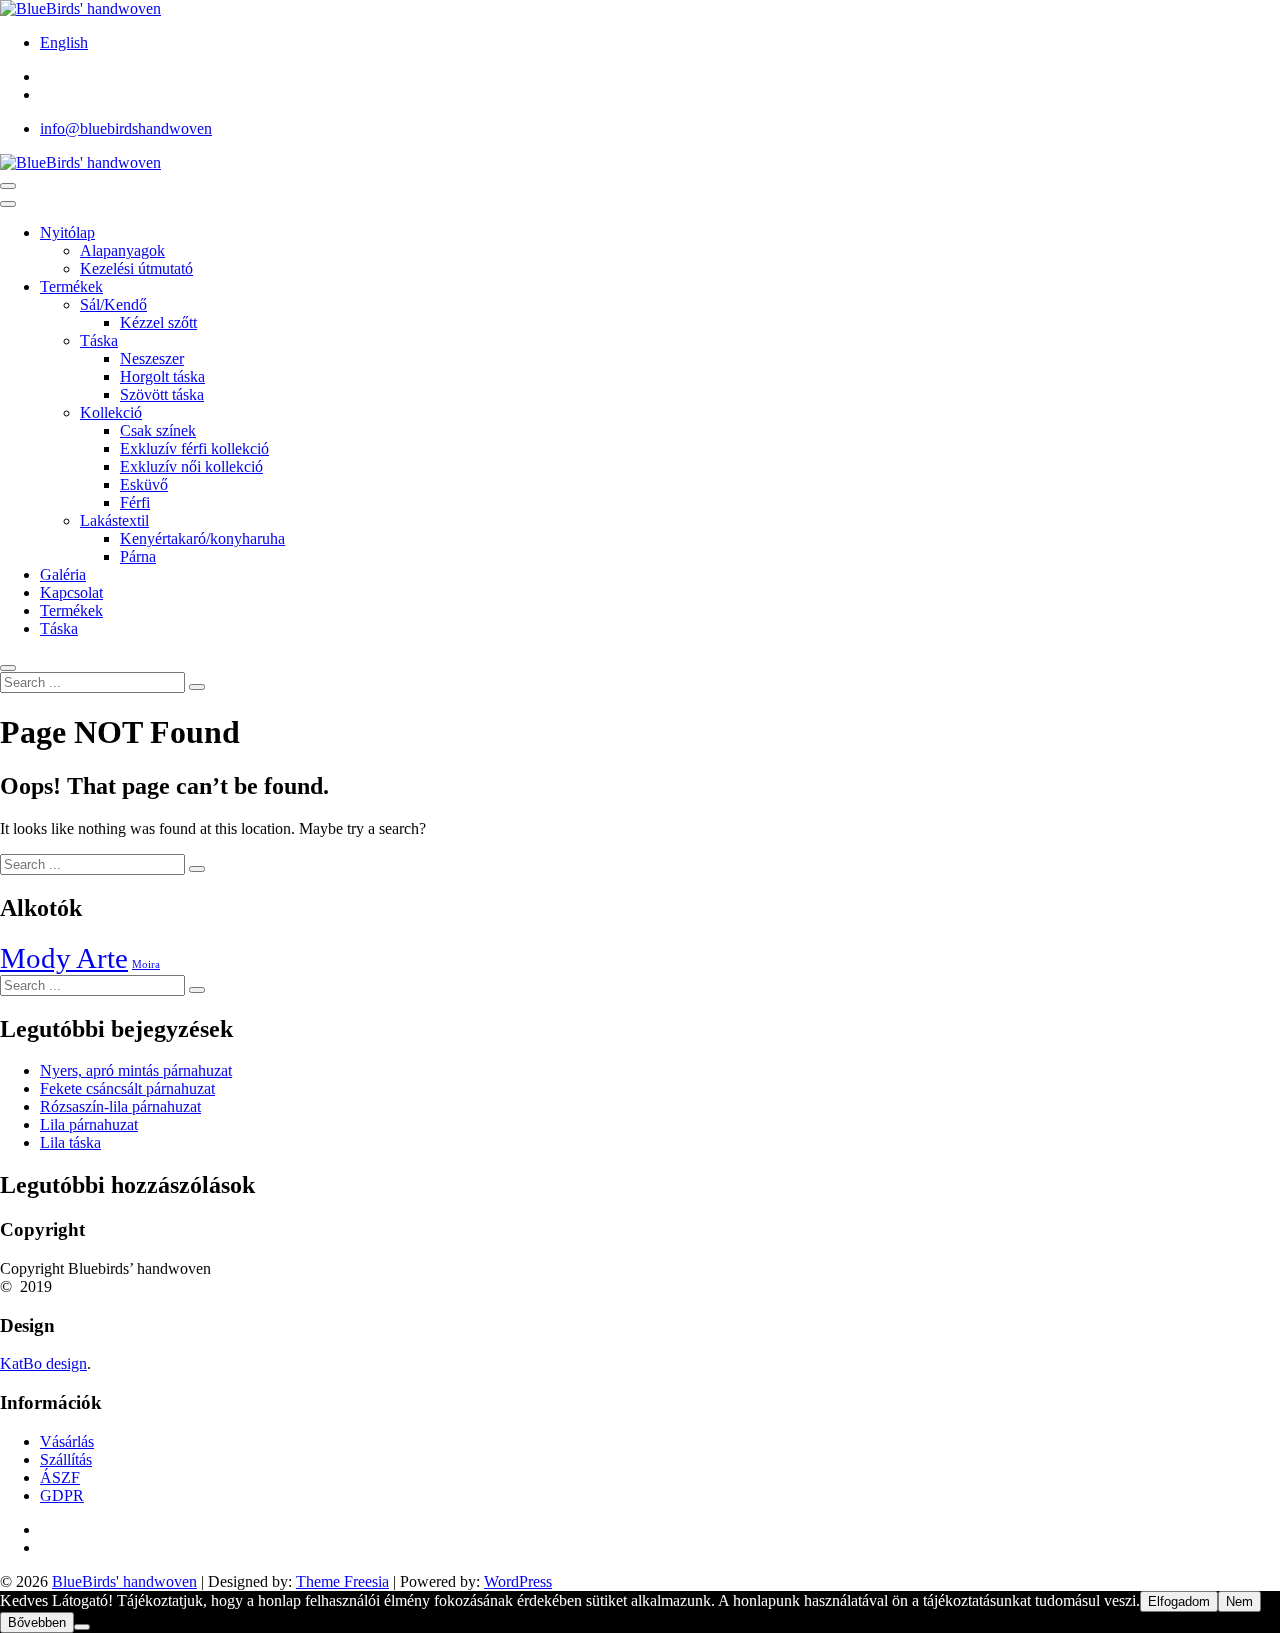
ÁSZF (60, 1477)
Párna (138, 556)
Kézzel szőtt (158, 322)
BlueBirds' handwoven (124, 1581)
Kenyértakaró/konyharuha (202, 538)
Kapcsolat (71, 592)
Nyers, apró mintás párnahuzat (136, 1070)
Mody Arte (64, 958)
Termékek (71, 286)
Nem (1239, 1601)
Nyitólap (67, 232)
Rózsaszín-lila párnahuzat (120, 1106)
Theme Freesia (342, 1581)
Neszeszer (152, 358)
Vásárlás (67, 1441)
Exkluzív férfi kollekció (194, 448)
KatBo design (43, 1363)
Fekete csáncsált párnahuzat (127, 1088)
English (64, 42)
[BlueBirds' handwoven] (80, 162)
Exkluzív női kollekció (191, 466)
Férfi (135, 502)
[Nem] (82, 1627)
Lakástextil (114, 520)
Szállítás (66, 1459)
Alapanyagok (122, 250)
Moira (146, 964)
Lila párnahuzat (89, 1124)
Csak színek (158, 430)
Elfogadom (1179, 1601)
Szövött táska (162, 394)
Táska (99, 340)
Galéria (63, 574)
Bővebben (37, 1622)
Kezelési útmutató (136, 268)
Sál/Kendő (113, 304)
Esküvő (144, 484)
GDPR (62, 1495)
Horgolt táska (162, 376)
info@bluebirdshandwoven (126, 128)
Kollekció (111, 412)
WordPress (518, 1581)
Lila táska (70, 1142)
